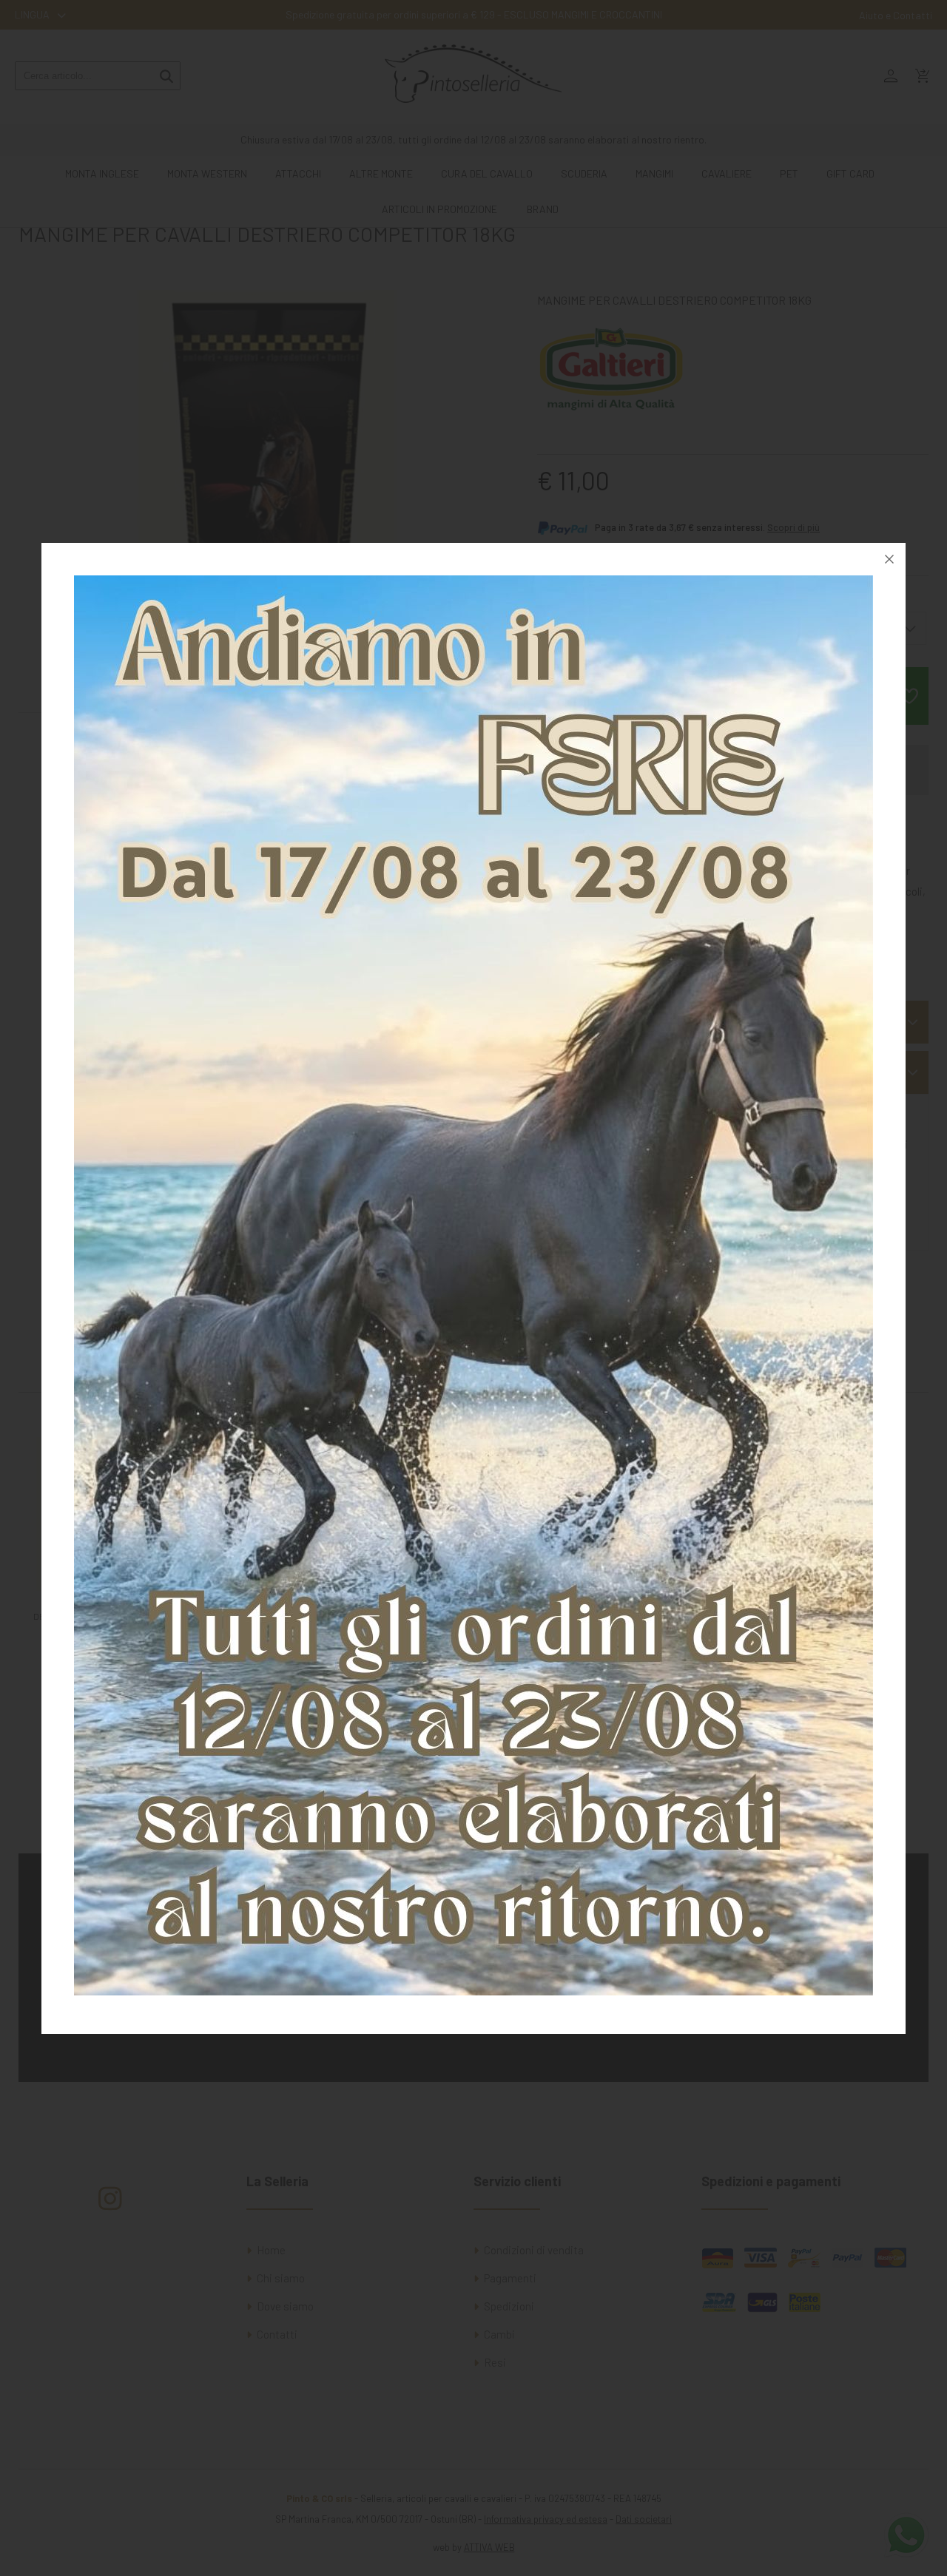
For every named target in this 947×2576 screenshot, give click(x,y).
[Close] (889, 559)
